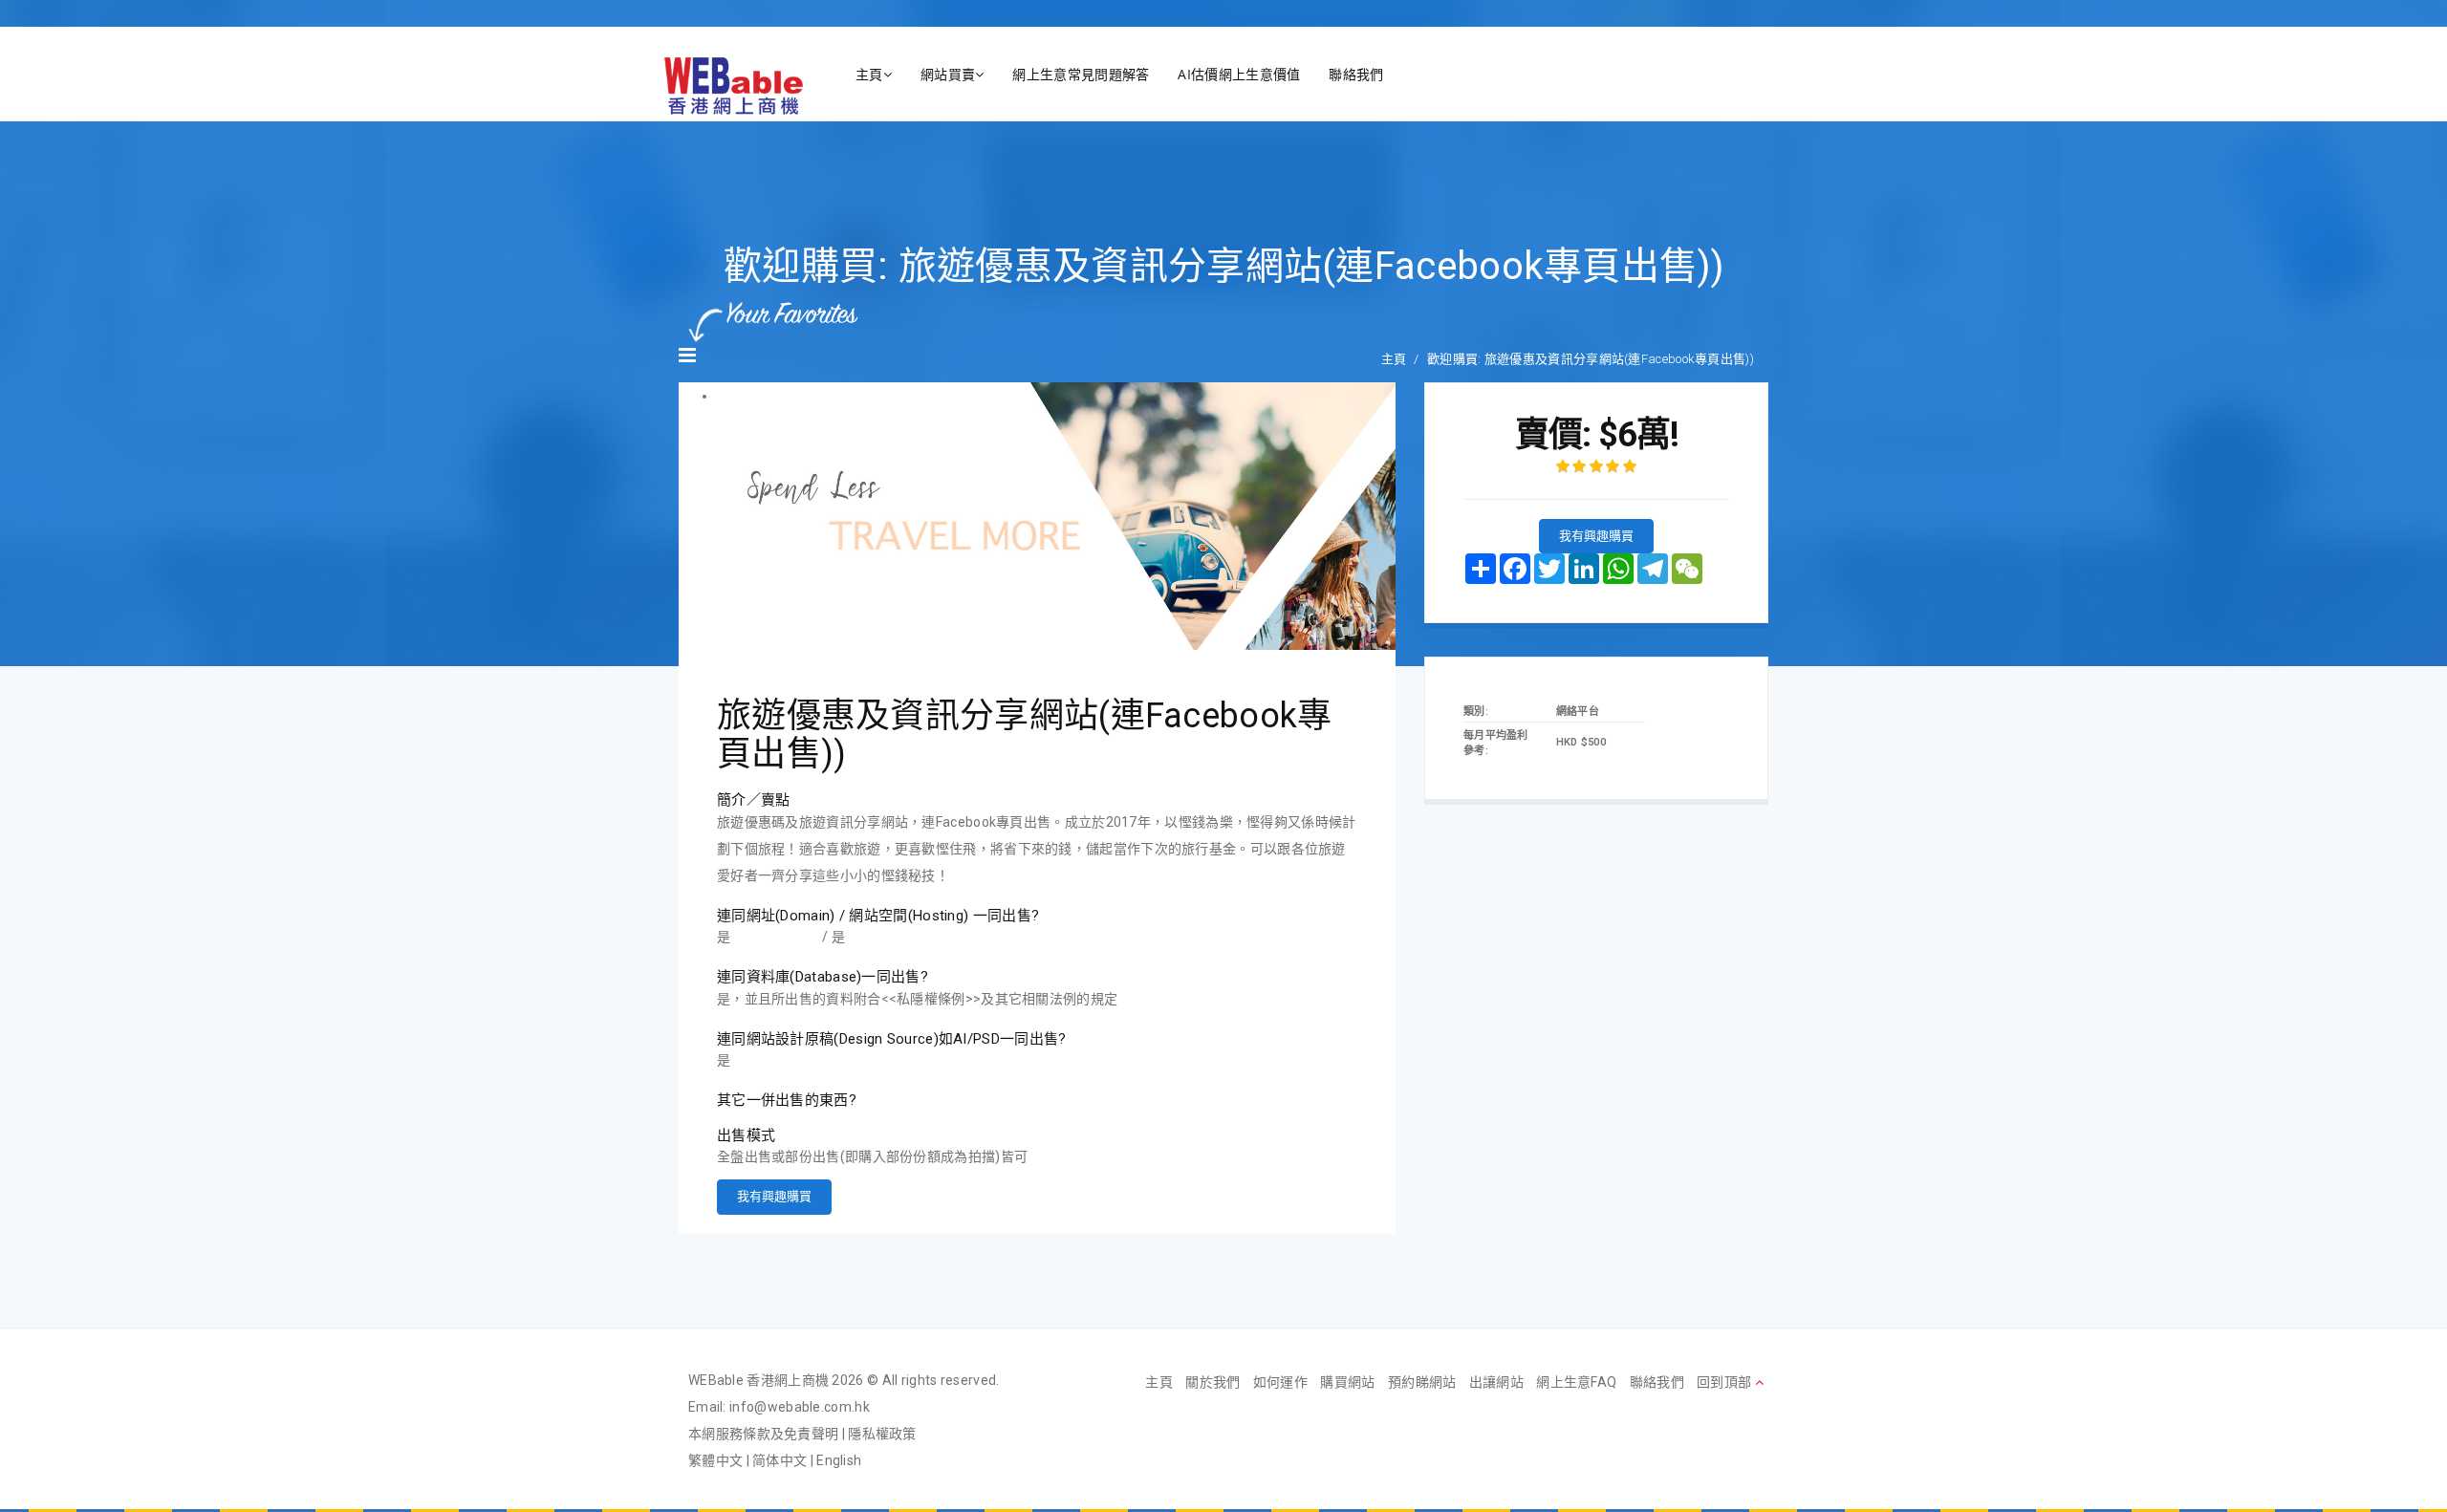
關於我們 (1213, 1382)
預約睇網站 (1422, 1382)
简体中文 (780, 1460)
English (839, 1460)
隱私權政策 (882, 1434)
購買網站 (1347, 1382)
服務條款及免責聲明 (778, 1434)
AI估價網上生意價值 (1239, 74)
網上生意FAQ (1576, 1382)
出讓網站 (1496, 1382)
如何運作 (1280, 1382)
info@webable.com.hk (800, 1407)
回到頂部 (1726, 1382)
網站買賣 (948, 74)
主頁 (869, 74)
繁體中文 (715, 1460)
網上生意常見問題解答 (1081, 74)
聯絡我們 (1356, 74)
